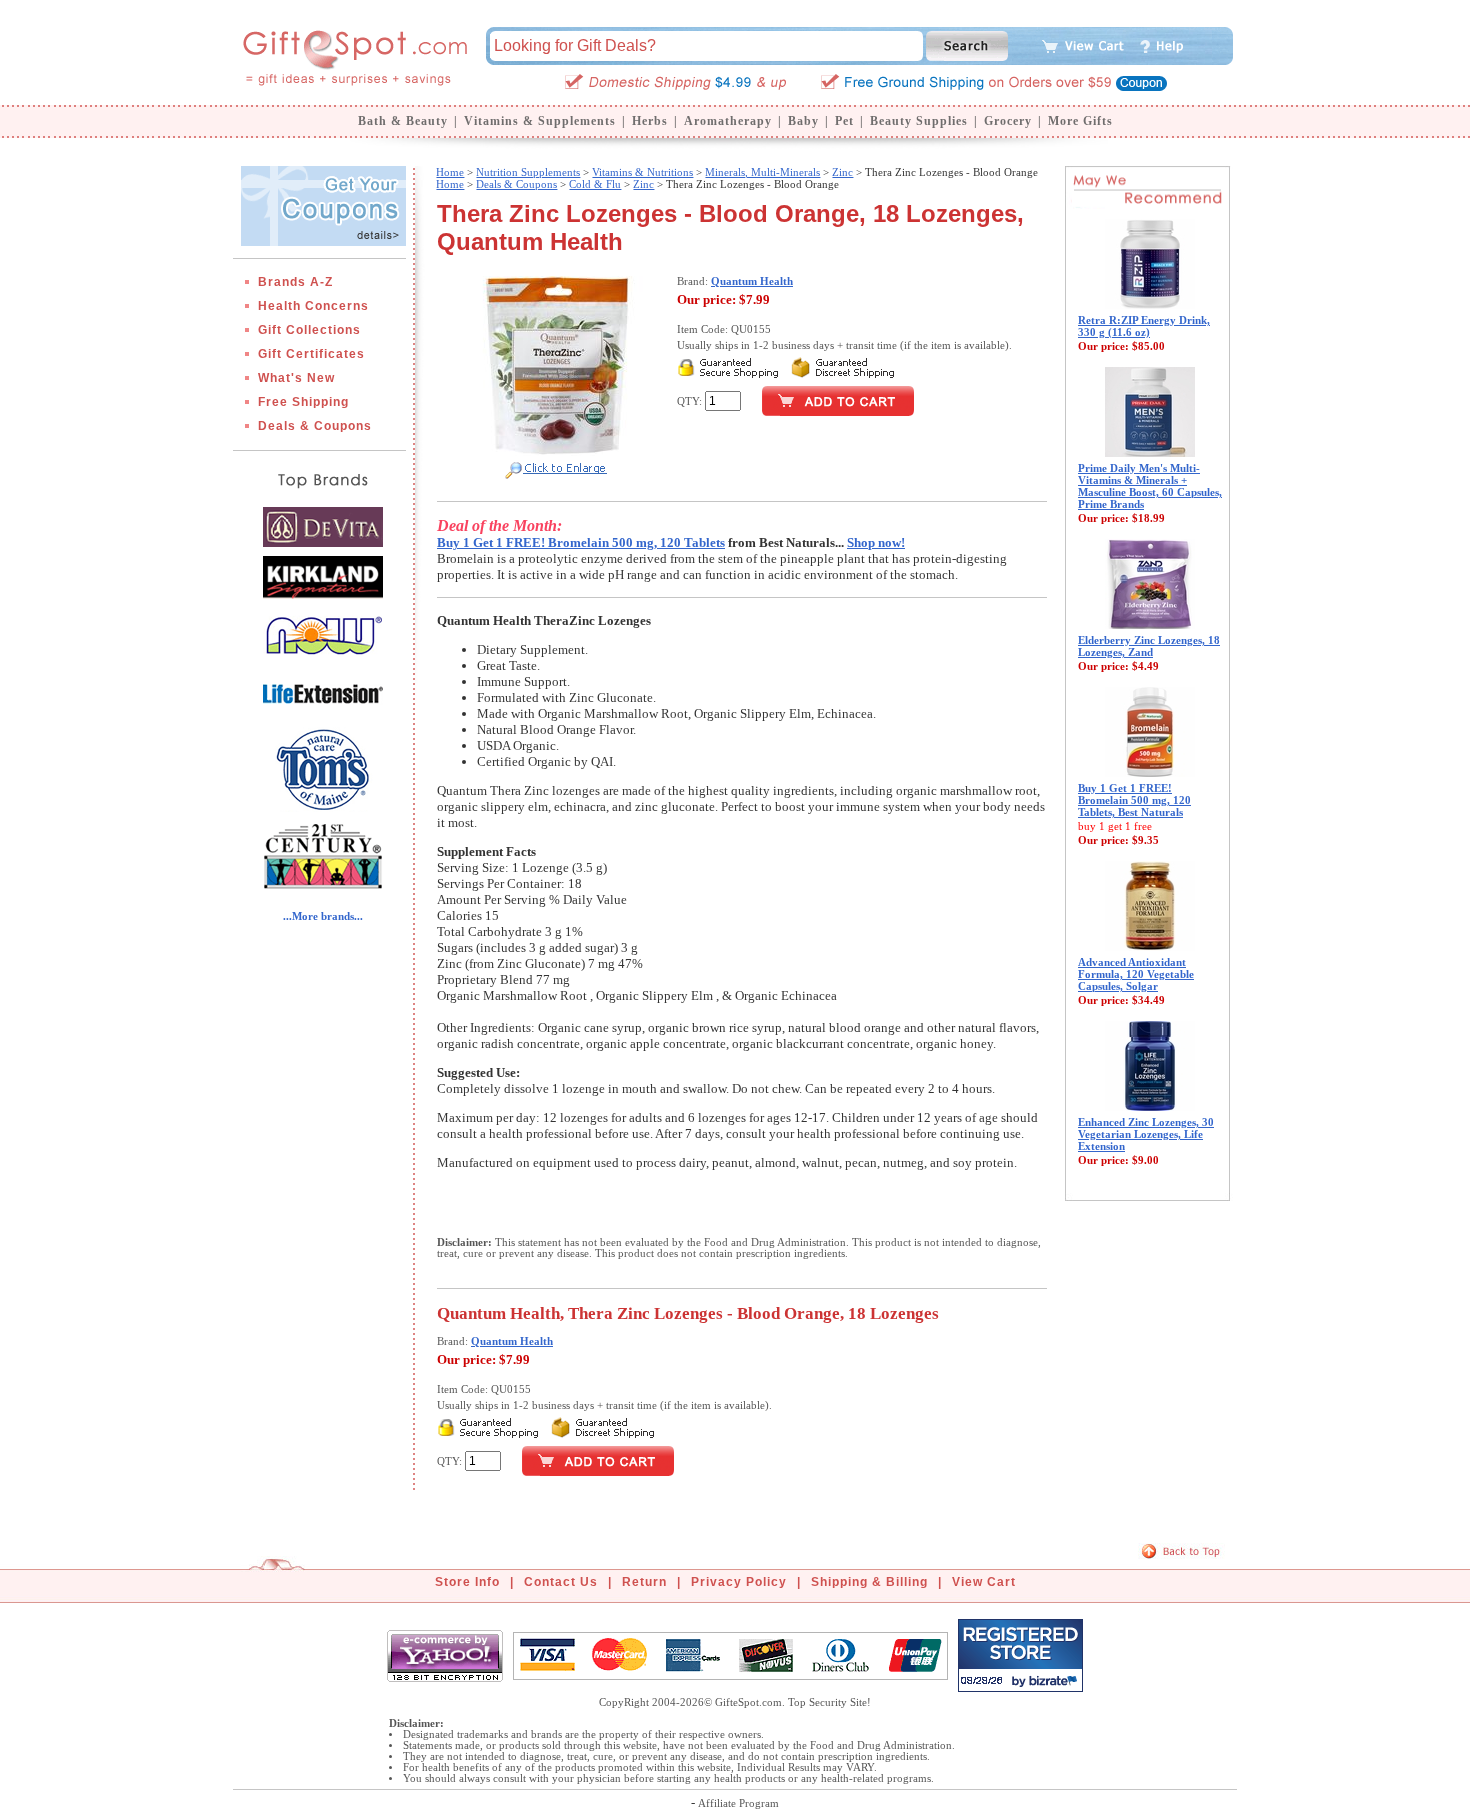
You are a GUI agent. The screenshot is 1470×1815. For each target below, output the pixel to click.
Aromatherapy (728, 121)
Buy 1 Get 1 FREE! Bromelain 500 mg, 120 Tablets (581, 542)
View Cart (984, 1582)
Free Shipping (303, 402)
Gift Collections (309, 330)
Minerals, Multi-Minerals (762, 172)
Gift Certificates (311, 354)
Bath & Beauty (403, 121)
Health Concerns (313, 306)
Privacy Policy (739, 1582)
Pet (844, 121)
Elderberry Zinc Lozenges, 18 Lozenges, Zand (1149, 646)
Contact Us (561, 1582)
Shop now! (876, 542)
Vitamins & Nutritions (642, 172)
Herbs (650, 121)
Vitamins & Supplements (540, 121)
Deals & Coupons (315, 426)
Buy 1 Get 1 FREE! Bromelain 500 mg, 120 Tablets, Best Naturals (1134, 800)
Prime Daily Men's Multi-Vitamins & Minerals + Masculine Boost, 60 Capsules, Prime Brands (1150, 486)
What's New (296, 378)
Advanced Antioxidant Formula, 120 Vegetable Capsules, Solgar (1136, 974)
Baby (803, 121)
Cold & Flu (595, 184)
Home (450, 172)
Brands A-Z (295, 282)
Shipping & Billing (869, 1582)
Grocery (1008, 121)
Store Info (467, 1582)
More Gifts (1080, 121)
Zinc (842, 172)
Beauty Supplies (919, 121)
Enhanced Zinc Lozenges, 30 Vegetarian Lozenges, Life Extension (1146, 1134)
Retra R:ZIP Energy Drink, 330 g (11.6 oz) (1144, 326)
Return (644, 1582)
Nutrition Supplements (528, 172)
